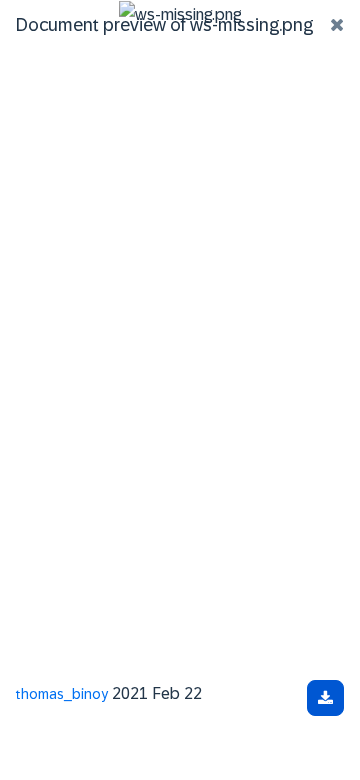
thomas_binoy (62, 694)
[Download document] (325, 698)
